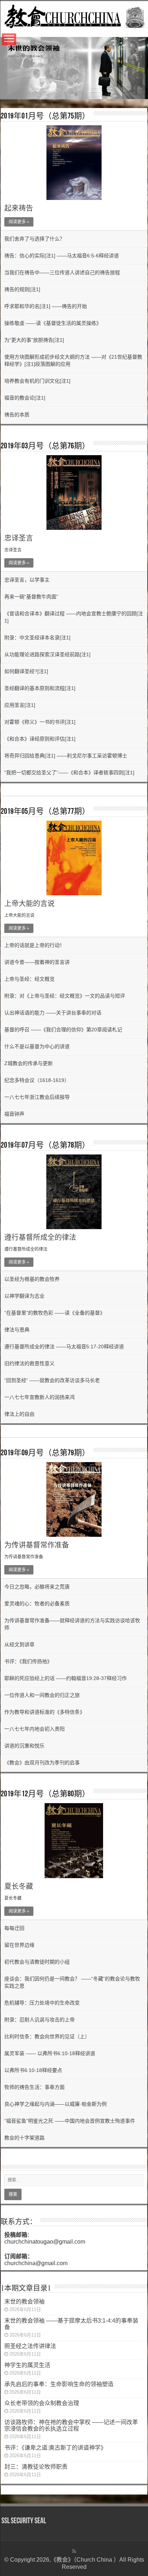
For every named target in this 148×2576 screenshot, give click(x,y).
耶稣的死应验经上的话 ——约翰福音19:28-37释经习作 (66, 1678)
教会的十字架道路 (24, 2138)
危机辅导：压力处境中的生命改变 (42, 2003)
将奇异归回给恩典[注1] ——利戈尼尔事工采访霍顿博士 (66, 756)
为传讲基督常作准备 (37, 1545)
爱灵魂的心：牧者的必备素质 (37, 1604)
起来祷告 (19, 208)
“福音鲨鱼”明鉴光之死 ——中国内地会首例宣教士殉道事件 (71, 2121)
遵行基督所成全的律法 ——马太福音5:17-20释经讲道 (64, 1347)
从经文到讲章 (19, 1644)
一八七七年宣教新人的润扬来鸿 (40, 1397)
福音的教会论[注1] (25, 398)
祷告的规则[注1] (22, 289)
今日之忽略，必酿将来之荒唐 (37, 1587)
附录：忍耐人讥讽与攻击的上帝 (40, 2020)
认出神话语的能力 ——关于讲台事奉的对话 (53, 1013)
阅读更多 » (19, 222)
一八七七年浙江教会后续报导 (37, 1097)
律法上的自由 (19, 1414)
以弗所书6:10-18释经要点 (33, 2070)
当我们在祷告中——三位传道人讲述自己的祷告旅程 (62, 272)
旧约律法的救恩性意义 (29, 1363)
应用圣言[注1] (20, 705)
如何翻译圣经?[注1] (26, 671)
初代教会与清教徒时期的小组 (37, 1962)
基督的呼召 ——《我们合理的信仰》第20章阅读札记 (63, 1030)
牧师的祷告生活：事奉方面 (34, 2087)
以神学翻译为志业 (24, 1296)
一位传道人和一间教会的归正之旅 (42, 1695)
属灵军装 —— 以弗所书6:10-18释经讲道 (50, 2053)
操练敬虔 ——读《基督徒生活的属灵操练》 (53, 323)
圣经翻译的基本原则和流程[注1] (40, 688)
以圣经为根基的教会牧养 (32, 1279)
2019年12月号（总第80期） (45, 1794)
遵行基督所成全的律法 (40, 1237)
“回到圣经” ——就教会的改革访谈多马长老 (52, 1380)
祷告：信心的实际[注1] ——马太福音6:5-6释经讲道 (62, 256)
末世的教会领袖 (24, 2302)
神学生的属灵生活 (27, 2365)
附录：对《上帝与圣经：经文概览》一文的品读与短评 (65, 996)
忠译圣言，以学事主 (27, 580)
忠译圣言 (19, 538)
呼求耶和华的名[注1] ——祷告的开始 (46, 306)
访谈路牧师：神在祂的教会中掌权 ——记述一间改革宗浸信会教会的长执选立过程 (71, 2425)
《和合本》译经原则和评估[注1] (40, 739)
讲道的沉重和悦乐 (24, 1746)
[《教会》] (74, 15)
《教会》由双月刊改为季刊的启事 (42, 1763)
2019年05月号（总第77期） (45, 812)
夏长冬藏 (19, 1886)
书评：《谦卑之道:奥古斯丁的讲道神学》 (55, 2448)
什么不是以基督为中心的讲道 (37, 1046)
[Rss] (74, 2551)
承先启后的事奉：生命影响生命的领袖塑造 (59, 2384)
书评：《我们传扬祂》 (28, 1661)
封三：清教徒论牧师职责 (36, 2467)
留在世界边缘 (19, 1945)
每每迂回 (14, 1928)
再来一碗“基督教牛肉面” (31, 597)
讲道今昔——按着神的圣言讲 (37, 962)
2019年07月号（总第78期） (45, 1146)
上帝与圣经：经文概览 (29, 979)
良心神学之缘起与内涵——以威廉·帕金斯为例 (55, 2104)
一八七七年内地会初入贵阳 (34, 1729)
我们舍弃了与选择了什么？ (34, 239)
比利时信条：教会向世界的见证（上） (47, 2036)
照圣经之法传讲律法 (30, 2346)
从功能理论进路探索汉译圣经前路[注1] (47, 654)
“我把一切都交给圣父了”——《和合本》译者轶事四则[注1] (69, 773)
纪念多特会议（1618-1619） (37, 1080)
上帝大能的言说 (29, 904)
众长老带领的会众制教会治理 (42, 2403)
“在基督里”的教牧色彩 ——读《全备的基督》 (55, 1313)
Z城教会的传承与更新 (29, 1063)
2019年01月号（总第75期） (45, 116)
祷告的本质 (17, 415)
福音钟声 (14, 1114)
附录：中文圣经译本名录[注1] (37, 638)
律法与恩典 (17, 1330)
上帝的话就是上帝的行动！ (34, 945)
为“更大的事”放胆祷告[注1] (34, 340)
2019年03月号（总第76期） (45, 446)
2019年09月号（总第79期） (45, 1453)
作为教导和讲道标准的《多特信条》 (45, 1712)
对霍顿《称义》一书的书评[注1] (40, 722)
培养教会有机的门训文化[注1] (37, 381)
